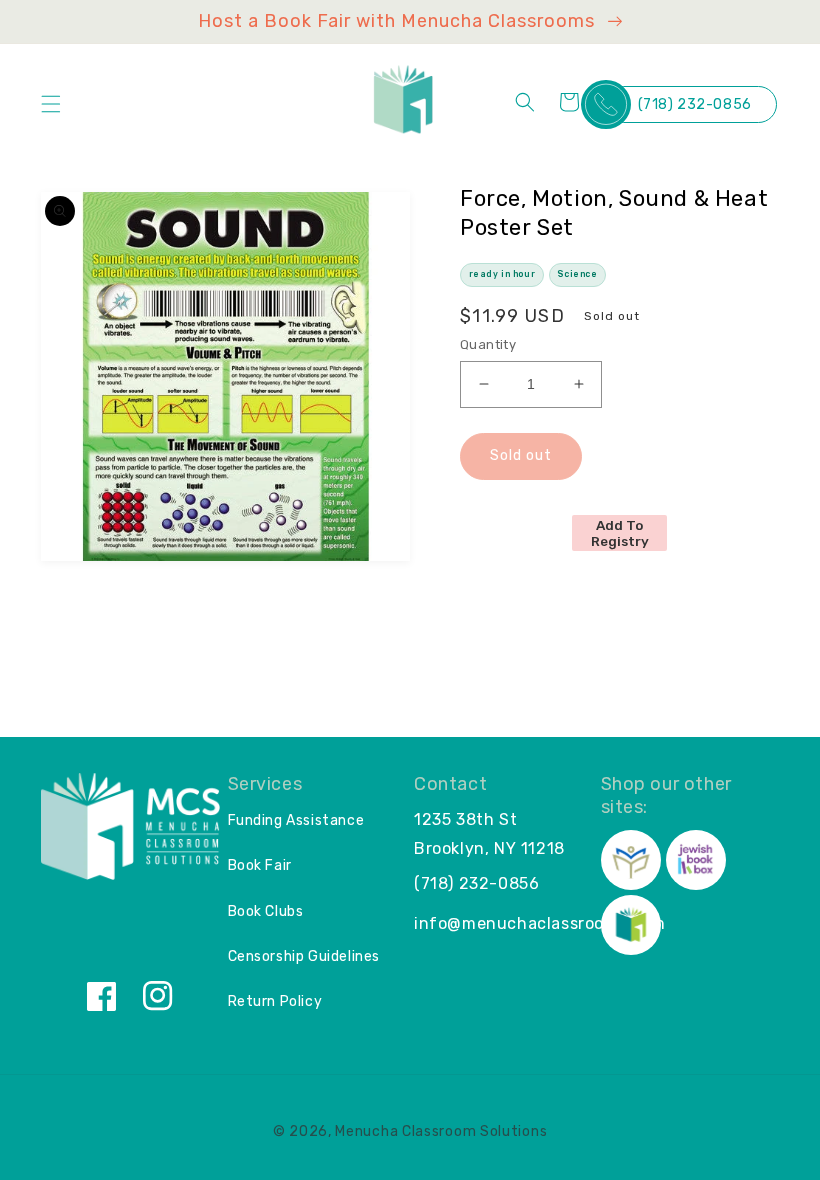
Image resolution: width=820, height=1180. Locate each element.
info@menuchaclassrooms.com (540, 923)
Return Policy (275, 1001)
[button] (51, 104)
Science (577, 274)
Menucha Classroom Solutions (441, 1131)
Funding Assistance (296, 820)
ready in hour (502, 274)
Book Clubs (266, 911)
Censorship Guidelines (304, 956)
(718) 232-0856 (695, 104)
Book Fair (260, 865)
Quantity (488, 344)
